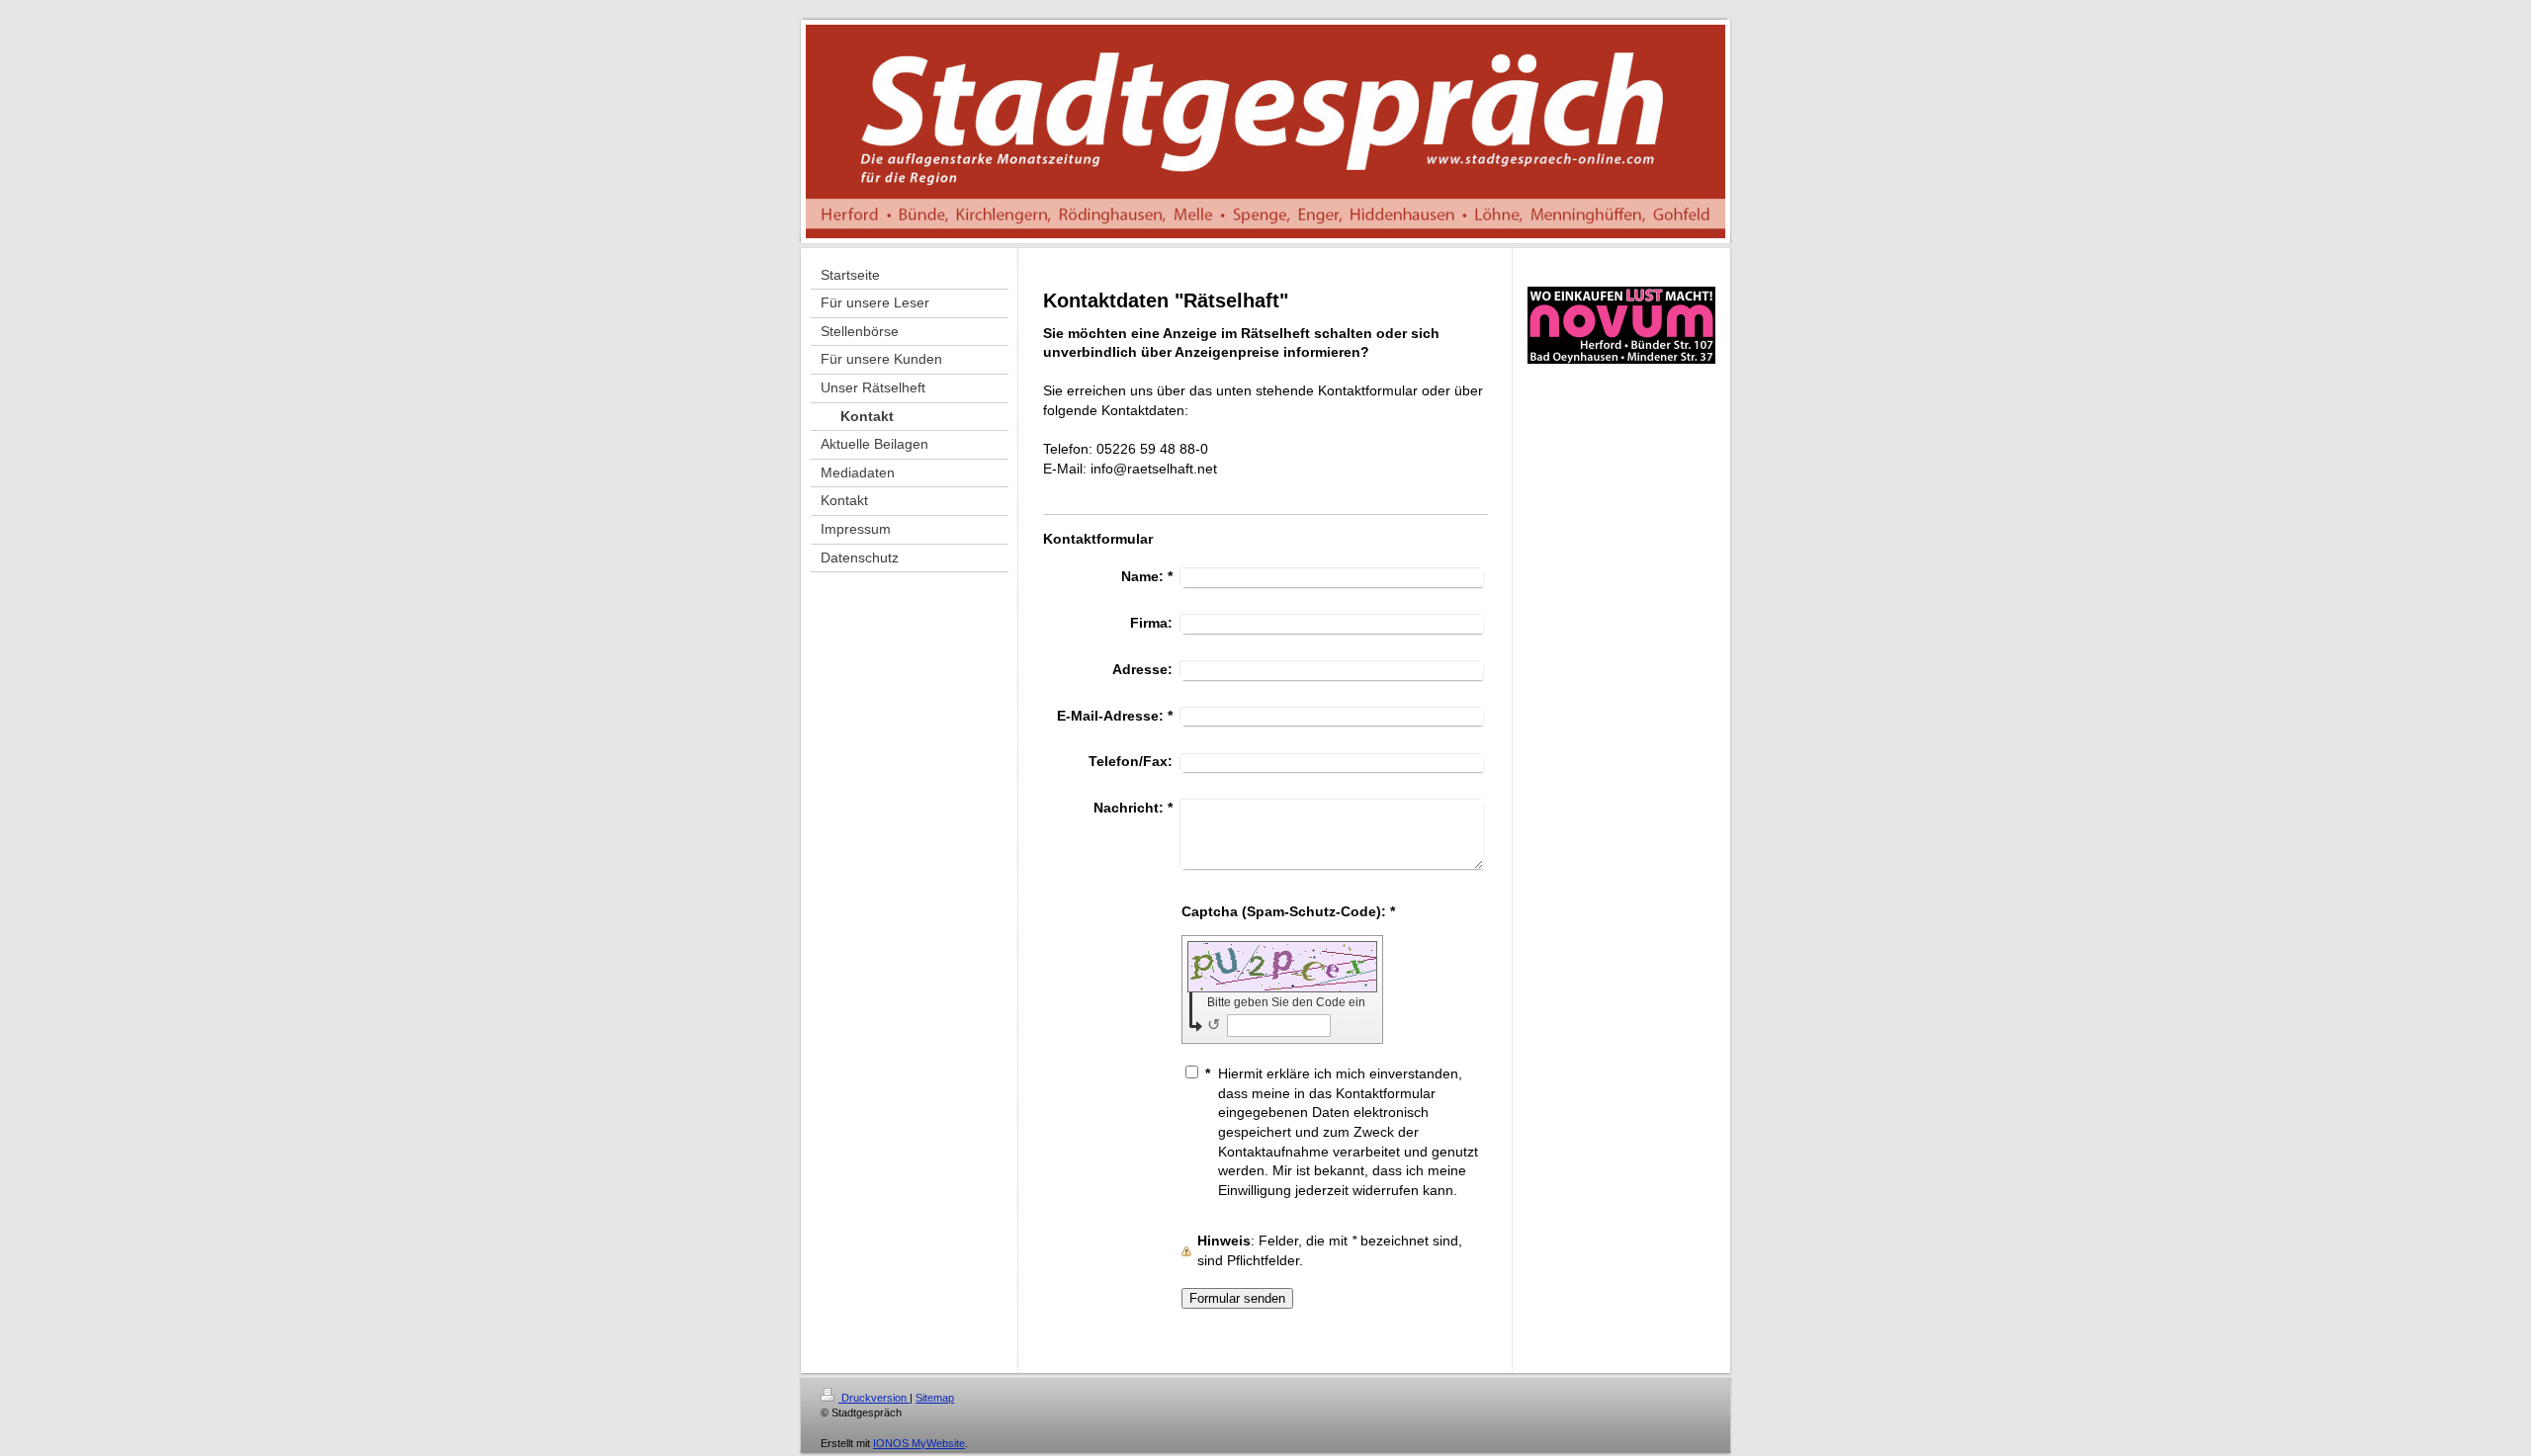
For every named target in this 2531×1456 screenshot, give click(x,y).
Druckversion (874, 1398)
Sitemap (935, 1398)
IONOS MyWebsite (919, 1443)
